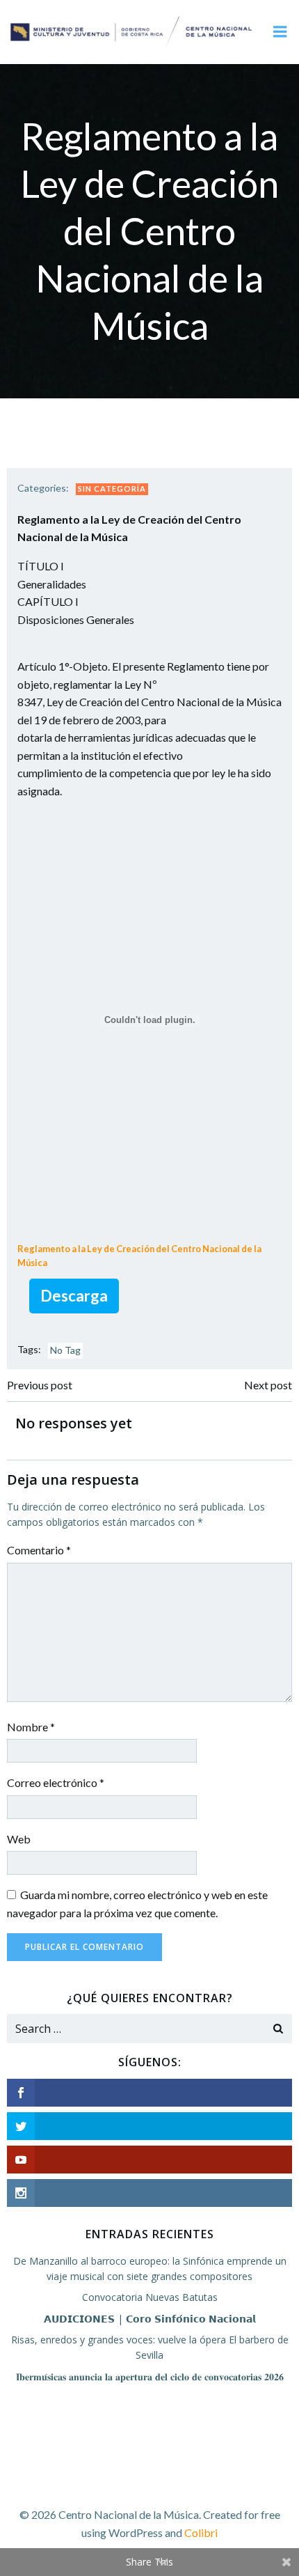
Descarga (74, 1296)
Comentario (39, 1550)
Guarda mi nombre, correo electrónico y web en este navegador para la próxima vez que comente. (137, 1904)
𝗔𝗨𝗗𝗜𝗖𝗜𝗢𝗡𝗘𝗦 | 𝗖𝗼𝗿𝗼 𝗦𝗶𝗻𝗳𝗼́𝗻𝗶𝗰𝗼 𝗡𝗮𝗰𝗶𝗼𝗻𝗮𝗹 (150, 2319)
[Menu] (280, 32)
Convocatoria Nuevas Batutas (150, 2297)
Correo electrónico (56, 1782)
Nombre (31, 1727)
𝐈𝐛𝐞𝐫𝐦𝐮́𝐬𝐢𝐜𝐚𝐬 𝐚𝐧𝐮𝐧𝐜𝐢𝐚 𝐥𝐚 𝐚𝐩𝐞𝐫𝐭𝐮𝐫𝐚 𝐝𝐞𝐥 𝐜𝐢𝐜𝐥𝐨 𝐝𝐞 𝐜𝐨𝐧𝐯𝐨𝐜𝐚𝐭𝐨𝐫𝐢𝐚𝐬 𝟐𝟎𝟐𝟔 (150, 2376)
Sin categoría (112, 489)
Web (19, 1839)
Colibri (201, 2532)
